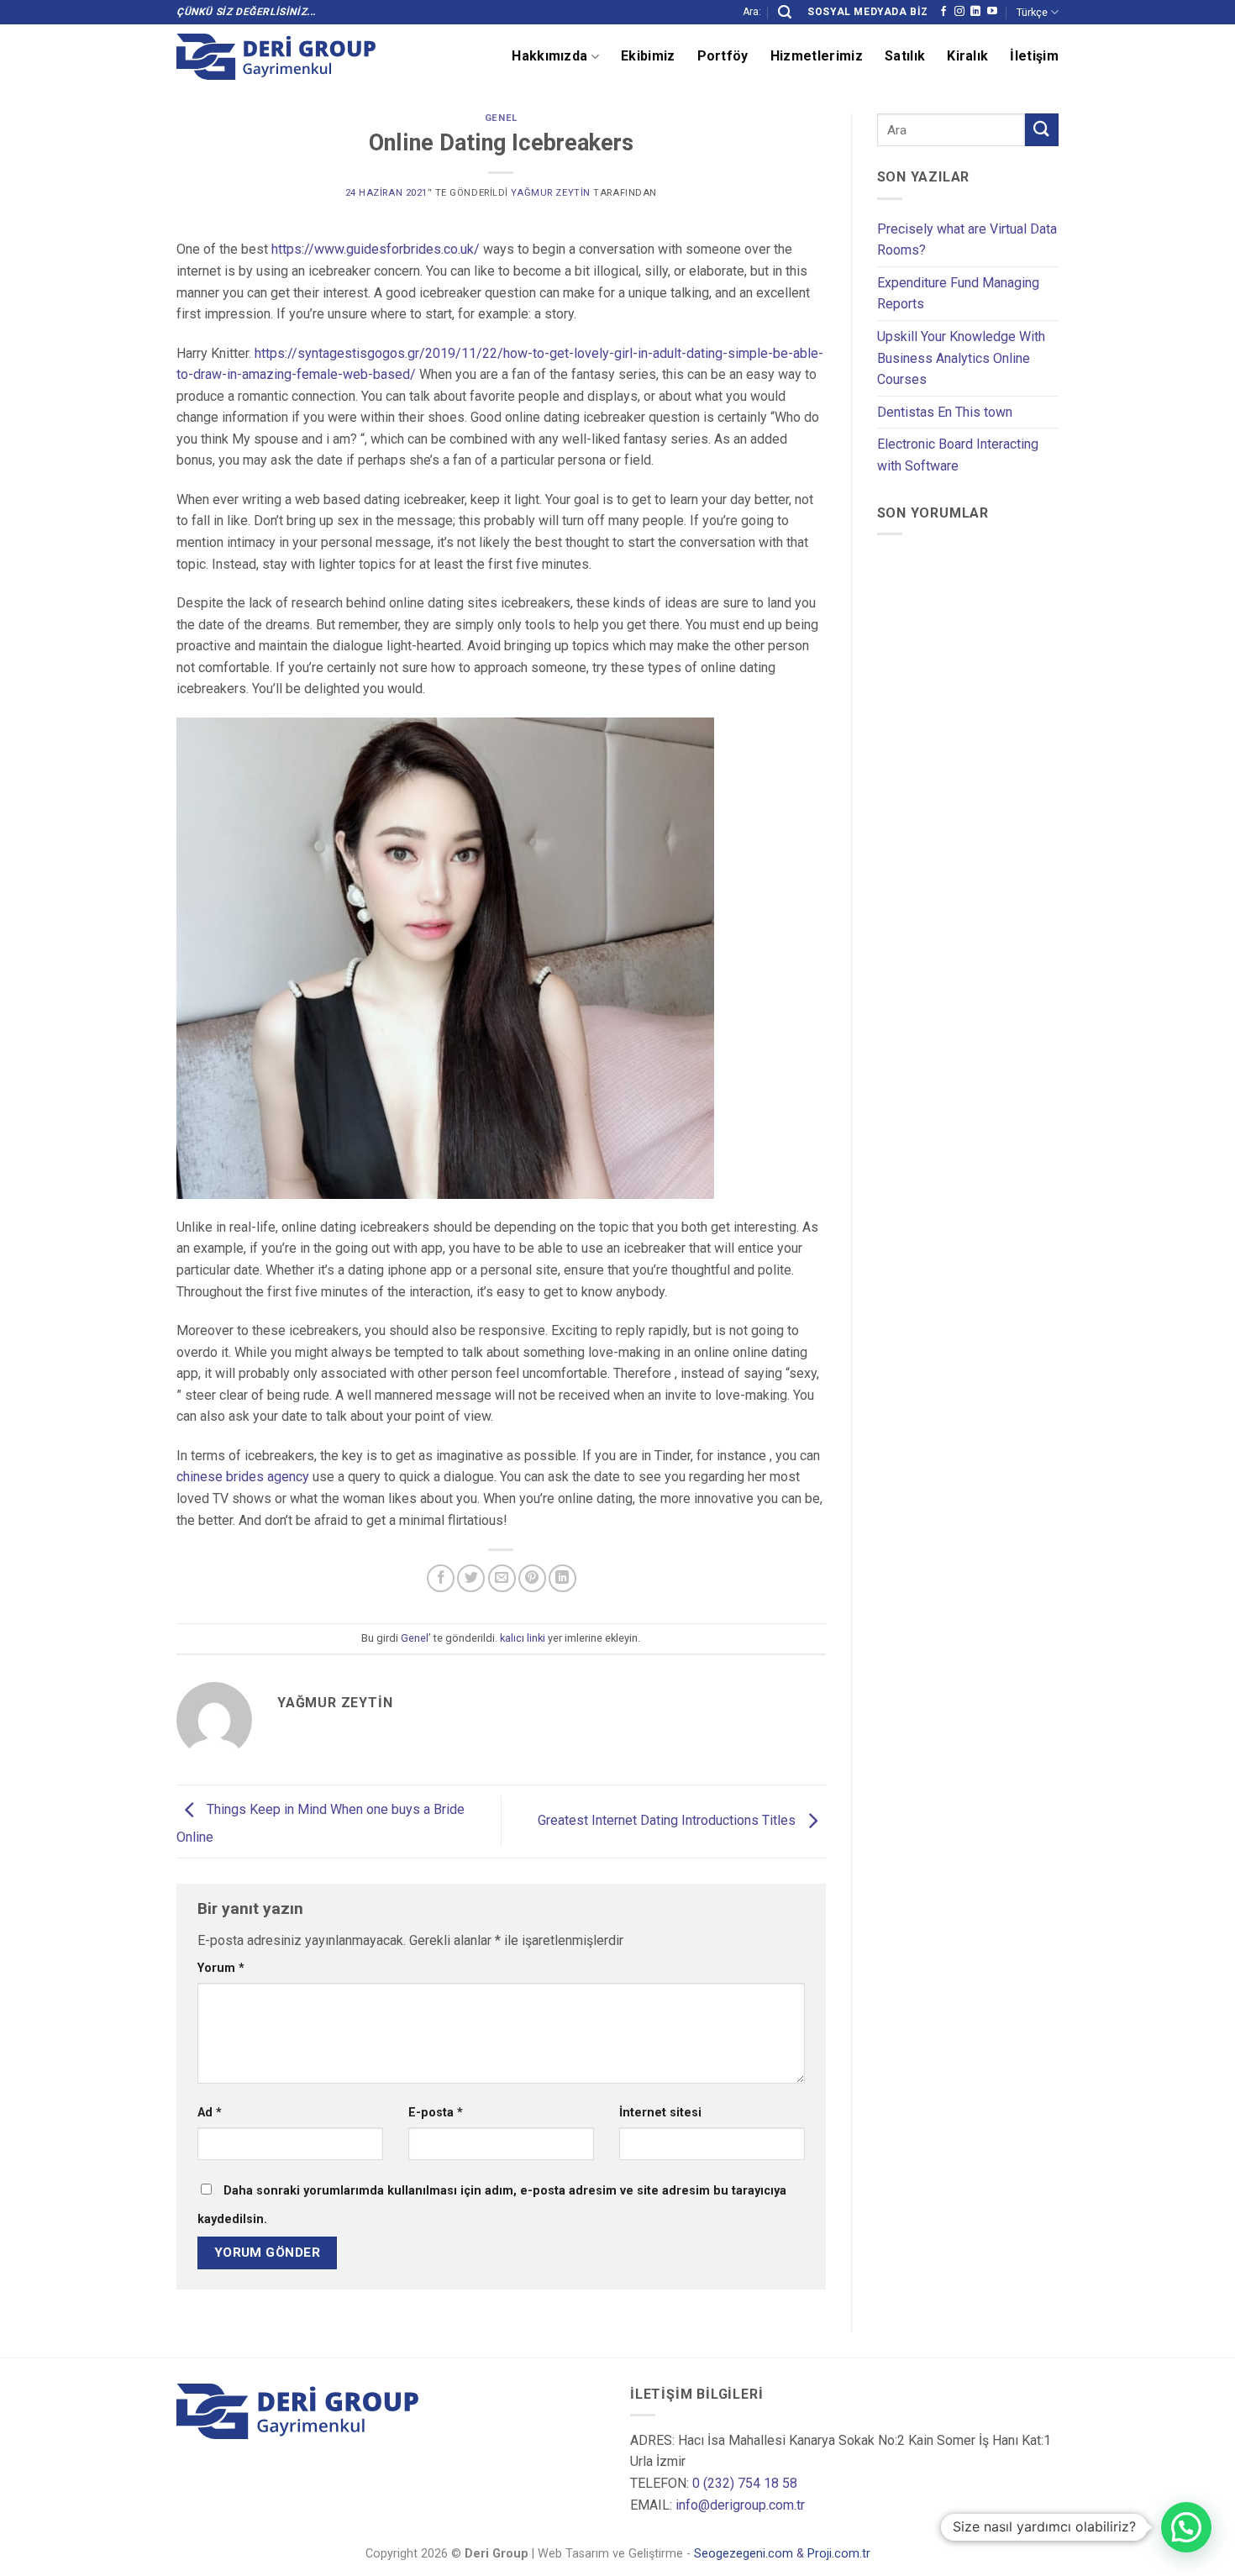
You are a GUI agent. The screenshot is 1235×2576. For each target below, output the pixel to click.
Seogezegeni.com (744, 2554)
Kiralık (967, 56)
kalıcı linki (523, 1638)
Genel (501, 118)
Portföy (723, 56)
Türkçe (1032, 12)
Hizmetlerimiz (817, 56)
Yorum (221, 1968)
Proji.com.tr (839, 2554)
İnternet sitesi (660, 2113)
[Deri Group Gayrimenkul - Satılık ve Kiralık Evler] (276, 57)
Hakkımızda (549, 56)
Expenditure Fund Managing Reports (958, 294)
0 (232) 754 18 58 (745, 2483)
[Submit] (1042, 130)
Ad (210, 2113)
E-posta (436, 2113)
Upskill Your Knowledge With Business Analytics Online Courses (961, 358)
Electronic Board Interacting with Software (958, 455)
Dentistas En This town (945, 412)
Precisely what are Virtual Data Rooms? (967, 240)
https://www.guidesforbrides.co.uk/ (376, 249)
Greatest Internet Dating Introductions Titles (668, 1820)
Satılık (905, 56)
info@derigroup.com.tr (740, 2505)
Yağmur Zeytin (550, 193)
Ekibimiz (648, 56)
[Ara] (785, 12)
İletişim (1034, 56)
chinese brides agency (243, 1477)
